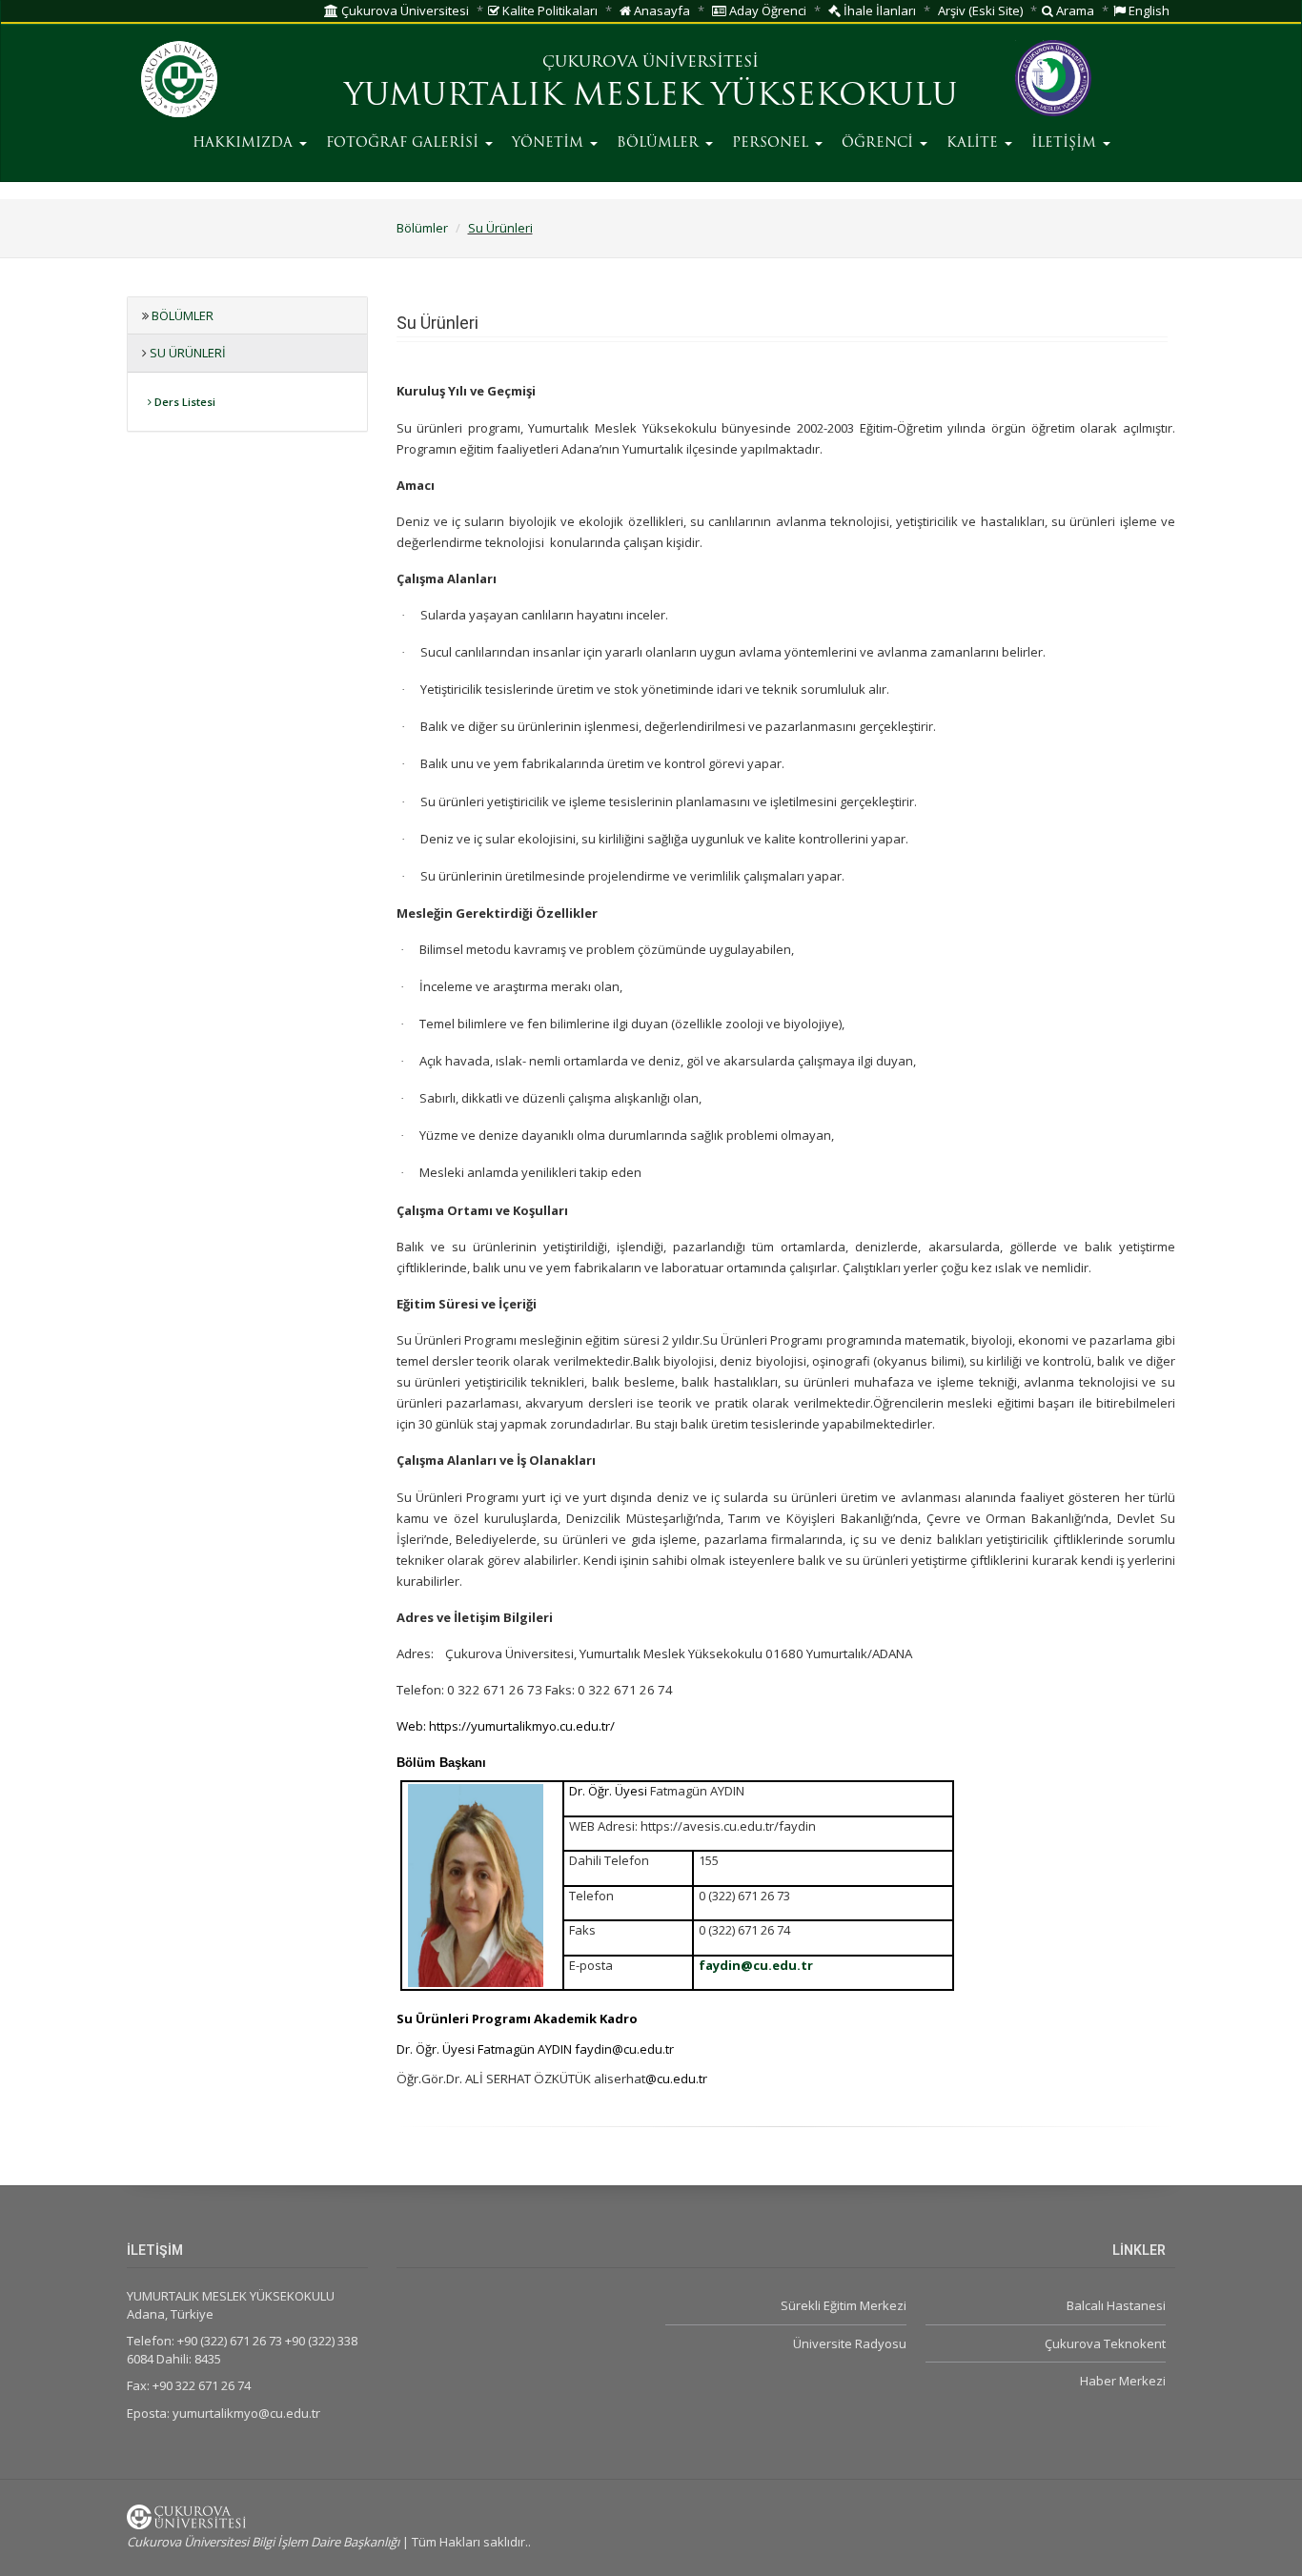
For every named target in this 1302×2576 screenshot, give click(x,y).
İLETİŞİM (1066, 143)
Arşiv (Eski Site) (980, 10)
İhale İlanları (878, 10)
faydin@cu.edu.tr (756, 1965)
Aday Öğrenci (766, 10)
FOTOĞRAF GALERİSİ (405, 143)
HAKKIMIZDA (245, 143)
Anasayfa (661, 10)
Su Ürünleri (500, 228)
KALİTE (975, 143)
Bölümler (422, 228)
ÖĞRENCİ (880, 143)
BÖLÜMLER (660, 143)
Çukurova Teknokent (1105, 2343)
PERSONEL (773, 143)
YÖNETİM (550, 143)
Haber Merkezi (1123, 2381)
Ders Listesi (183, 402)
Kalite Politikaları (549, 10)
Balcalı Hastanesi (1116, 2305)
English (1148, 10)
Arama (1074, 10)
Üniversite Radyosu (849, 2343)
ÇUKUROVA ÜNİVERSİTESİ (651, 63)
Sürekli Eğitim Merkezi (843, 2305)
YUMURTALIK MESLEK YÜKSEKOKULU (651, 97)
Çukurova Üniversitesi (404, 10)
